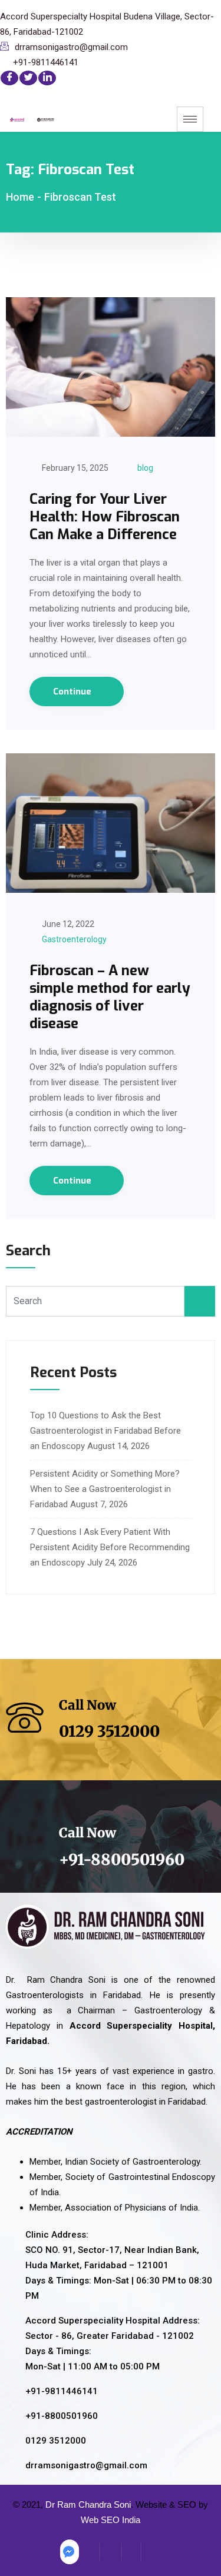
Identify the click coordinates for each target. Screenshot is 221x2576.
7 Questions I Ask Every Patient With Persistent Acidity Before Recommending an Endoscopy (110, 1547)
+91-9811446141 (46, 62)
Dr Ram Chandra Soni (88, 2504)
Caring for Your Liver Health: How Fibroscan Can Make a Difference (105, 517)
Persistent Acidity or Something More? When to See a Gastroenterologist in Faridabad (105, 1489)
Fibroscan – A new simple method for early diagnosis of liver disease (110, 997)
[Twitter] (28, 78)
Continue (73, 692)
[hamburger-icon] (190, 119)
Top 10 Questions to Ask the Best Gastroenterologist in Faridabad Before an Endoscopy (105, 1431)
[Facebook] (9, 78)
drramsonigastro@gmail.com (71, 47)
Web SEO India (111, 2520)
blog (145, 468)
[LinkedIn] (47, 78)
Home (20, 197)
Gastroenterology (74, 939)
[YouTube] (151, 2552)
